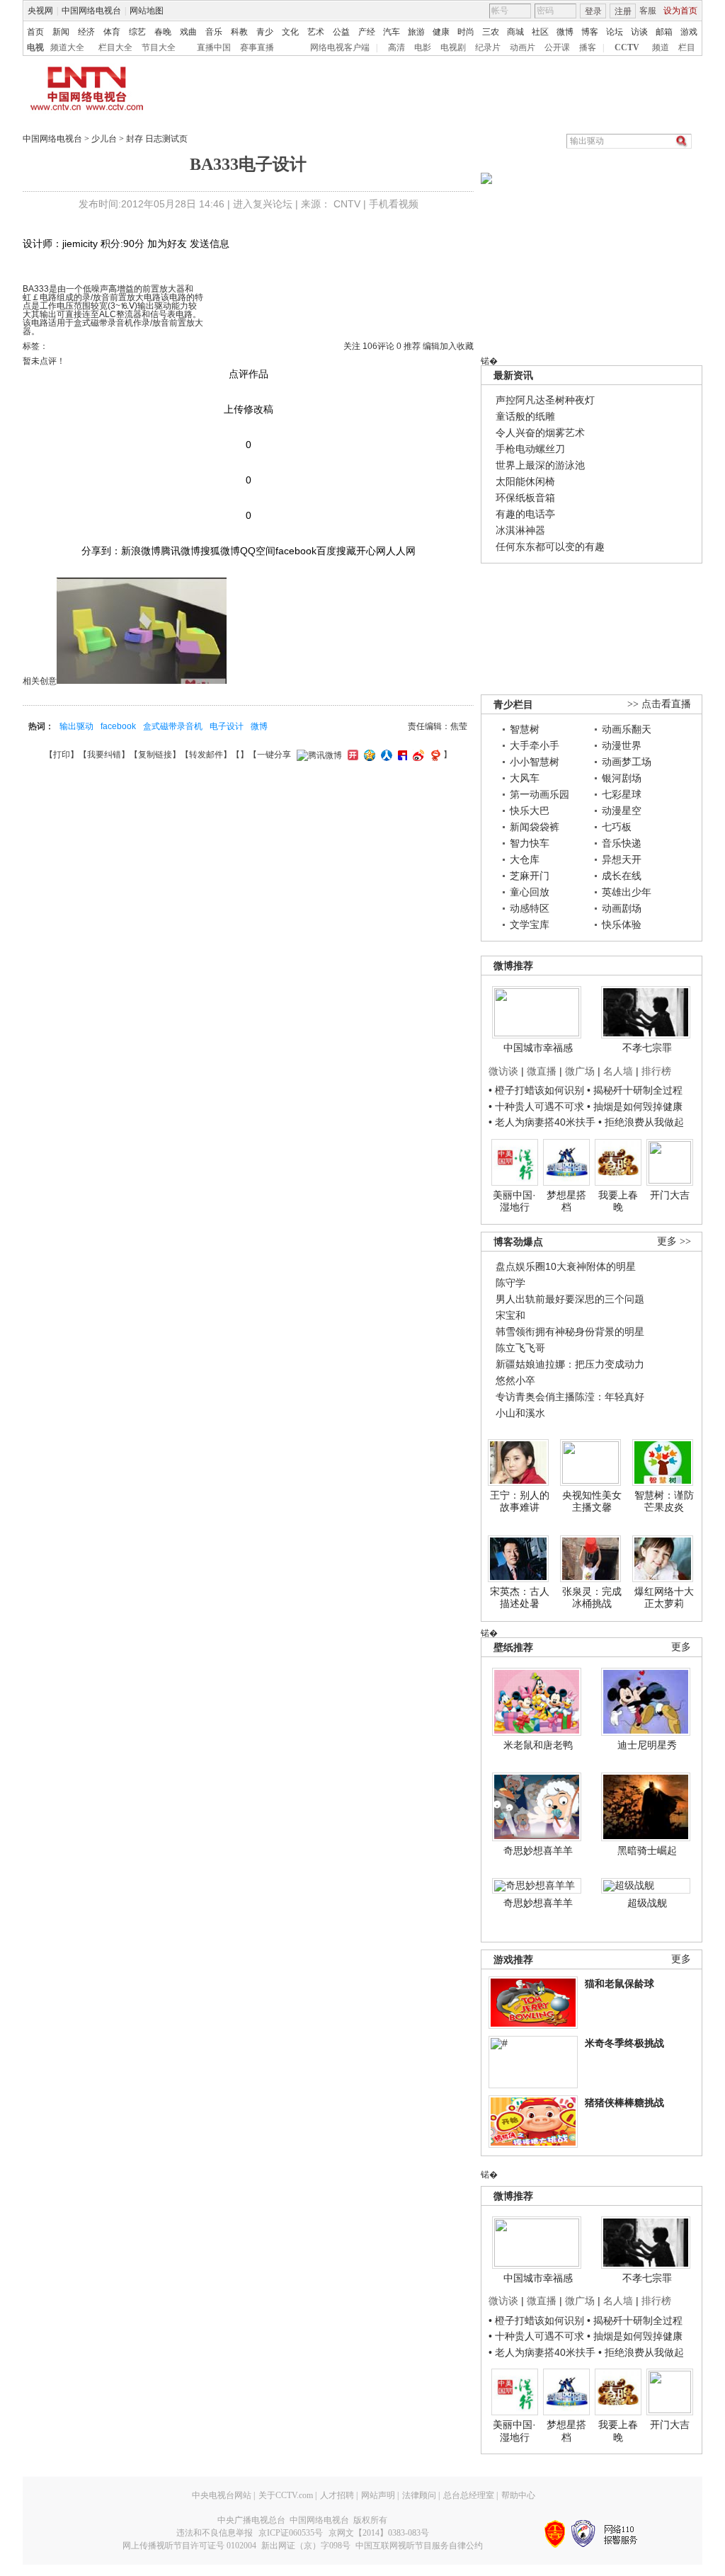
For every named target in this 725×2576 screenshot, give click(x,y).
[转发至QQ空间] (368, 755)
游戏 (689, 32)
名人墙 (618, 1071)
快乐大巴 (530, 811)
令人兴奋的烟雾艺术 (540, 433)
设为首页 (680, 11)
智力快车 (530, 843)
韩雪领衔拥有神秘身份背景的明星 (570, 1332)
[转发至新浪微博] (417, 755)
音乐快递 (622, 843)
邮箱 (664, 32)
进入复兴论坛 (263, 204)
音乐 (214, 32)
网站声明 (378, 2495)
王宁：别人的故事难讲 (520, 1501)
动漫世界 (622, 745)
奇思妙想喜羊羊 (538, 1850)
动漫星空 (622, 811)
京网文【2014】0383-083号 (379, 2533)
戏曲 (188, 32)
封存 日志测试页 (157, 139)
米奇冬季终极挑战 (624, 2043)
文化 (290, 32)
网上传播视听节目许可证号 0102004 (189, 2546)
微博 (565, 32)
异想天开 (622, 859)
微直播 (542, 1071)
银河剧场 (622, 778)
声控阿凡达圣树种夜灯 (545, 400)
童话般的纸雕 (525, 416)
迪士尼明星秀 (647, 1745)
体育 (112, 32)
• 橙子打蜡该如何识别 (536, 1090)
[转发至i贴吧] (401, 755)
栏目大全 (115, 47)
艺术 (316, 32)
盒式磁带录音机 (173, 726)
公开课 (557, 47)
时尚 (466, 32)
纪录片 (488, 47)
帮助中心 (518, 2495)
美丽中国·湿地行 (514, 1201)
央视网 (40, 11)
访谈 (639, 32)
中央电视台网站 (222, 2495)
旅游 (416, 32)
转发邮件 (206, 755)
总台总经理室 (469, 2495)
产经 (367, 32)
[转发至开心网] (351, 755)
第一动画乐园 (540, 794)
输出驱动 (76, 726)
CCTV (627, 47)
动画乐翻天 (627, 729)
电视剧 (453, 47)
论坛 (615, 32)
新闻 (61, 32)
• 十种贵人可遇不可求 (538, 1106)
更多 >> (674, 1241)
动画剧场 (622, 908)
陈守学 (510, 1283)
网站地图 (147, 11)
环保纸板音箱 (525, 498)
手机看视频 (394, 204)
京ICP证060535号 (291, 2533)
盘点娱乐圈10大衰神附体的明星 (566, 1266)
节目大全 (159, 47)
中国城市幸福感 (538, 1048)
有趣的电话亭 (525, 514)
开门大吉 (670, 1195)
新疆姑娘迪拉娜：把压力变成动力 (570, 1364)
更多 (681, 1647)
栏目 (687, 47)
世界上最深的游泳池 (540, 465)
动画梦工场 (627, 762)
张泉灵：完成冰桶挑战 (592, 1598)
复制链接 (155, 755)
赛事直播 (257, 47)
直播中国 (214, 47)
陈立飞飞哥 (520, 1348)
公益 (341, 32)
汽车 (392, 32)
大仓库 (525, 859)
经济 (86, 32)
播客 (588, 47)
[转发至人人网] (385, 755)
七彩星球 (622, 794)
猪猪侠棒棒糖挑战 (624, 2102)
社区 (540, 32)
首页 (35, 32)
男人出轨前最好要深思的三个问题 (570, 1299)
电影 (423, 47)
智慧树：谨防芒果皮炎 (664, 1501)
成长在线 (622, 876)
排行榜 (656, 1071)
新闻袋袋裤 (535, 827)
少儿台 (104, 139)
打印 (62, 755)
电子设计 (227, 726)
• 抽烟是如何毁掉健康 (635, 1106)
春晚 (163, 32)
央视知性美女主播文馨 (592, 1501)
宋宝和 (510, 1315)
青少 (265, 32)
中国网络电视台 (91, 11)
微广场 (580, 1071)
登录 (593, 11)
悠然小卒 (515, 1380)
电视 (35, 47)
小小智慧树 (535, 762)
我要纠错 (104, 755)
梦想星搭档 (566, 1201)
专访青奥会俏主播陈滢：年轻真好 (570, 1397)
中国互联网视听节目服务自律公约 (419, 2546)
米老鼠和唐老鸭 (538, 1745)
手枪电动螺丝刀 (530, 449)
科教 (239, 32)
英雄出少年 (627, 892)
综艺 (137, 32)
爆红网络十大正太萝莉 (664, 1598)
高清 (396, 47)
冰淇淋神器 (520, 530)
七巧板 (617, 827)
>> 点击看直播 (659, 704)
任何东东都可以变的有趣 (550, 546)
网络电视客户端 (340, 47)
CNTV (347, 204)
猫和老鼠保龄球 (620, 1983)
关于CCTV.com (286, 2495)
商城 (515, 32)
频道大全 (67, 47)
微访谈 (503, 1071)
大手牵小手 (535, 745)
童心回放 (530, 892)
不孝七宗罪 (647, 1048)
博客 (590, 32)
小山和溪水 (520, 1413)
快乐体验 (622, 925)
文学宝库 (530, 925)
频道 (661, 47)
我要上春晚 (618, 1201)
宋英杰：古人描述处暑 (520, 1598)
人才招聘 (337, 2495)
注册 (623, 11)
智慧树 (525, 729)
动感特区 (530, 908)
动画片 (523, 47)
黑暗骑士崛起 (647, 1850)
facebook (118, 726)
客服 (648, 11)
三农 (491, 32)
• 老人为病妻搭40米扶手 (542, 1122)
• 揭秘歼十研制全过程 (635, 1090)
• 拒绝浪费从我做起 (641, 1122)
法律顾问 (419, 2495)
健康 (441, 32)
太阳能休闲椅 (525, 481)
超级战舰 (647, 1903)
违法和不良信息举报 (215, 2533)
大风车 (525, 778)
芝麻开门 (530, 876)
